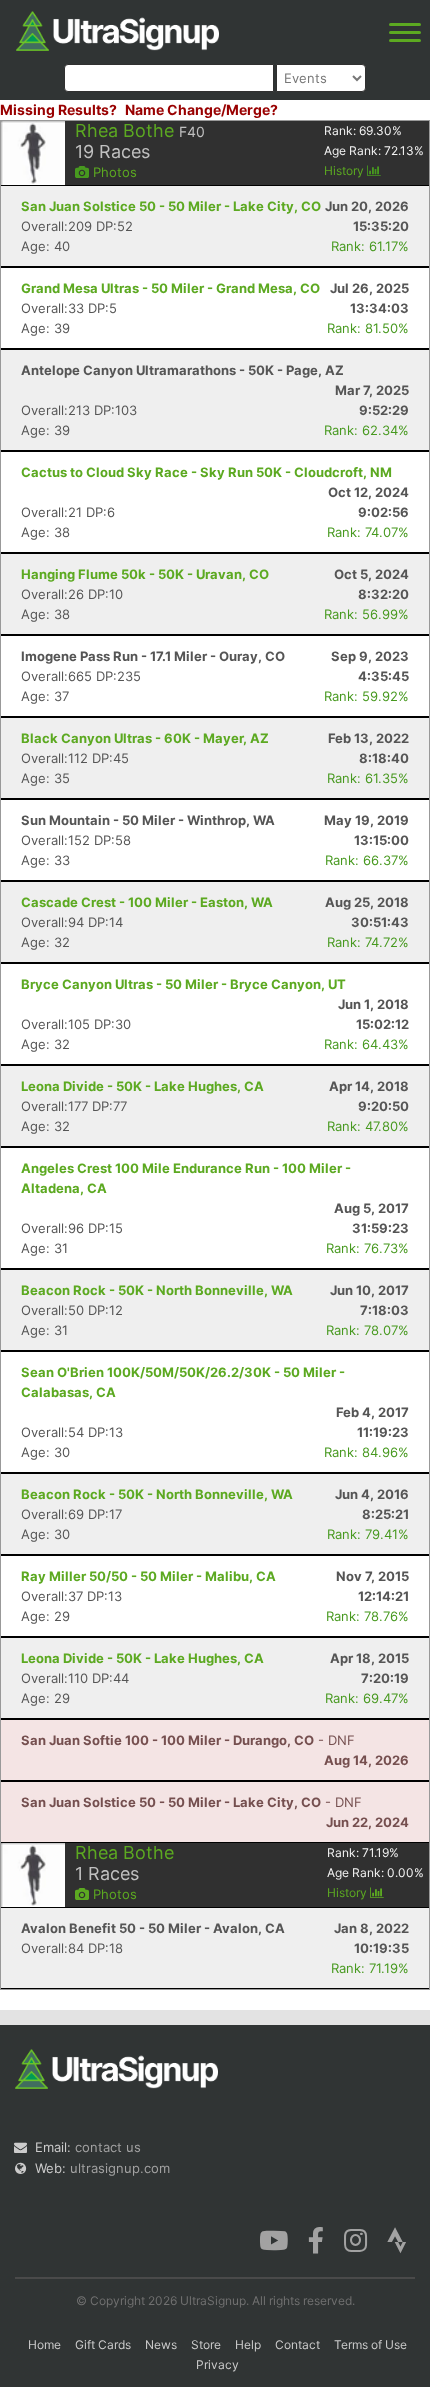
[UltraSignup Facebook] (316, 2239)
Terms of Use (370, 2344)
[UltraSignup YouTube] (273, 2239)
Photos (113, 172)
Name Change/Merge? (201, 109)
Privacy (217, 2364)
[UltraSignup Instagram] (355, 2239)
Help (248, 2344)
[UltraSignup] (117, 29)
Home (44, 2344)
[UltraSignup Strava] (397, 2239)
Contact (297, 2344)
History (345, 170)
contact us (108, 2147)
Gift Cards (103, 2344)
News (161, 2344)
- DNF (188, 1740)
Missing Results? (58, 109)
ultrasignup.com (120, 2168)
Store (206, 2344)
